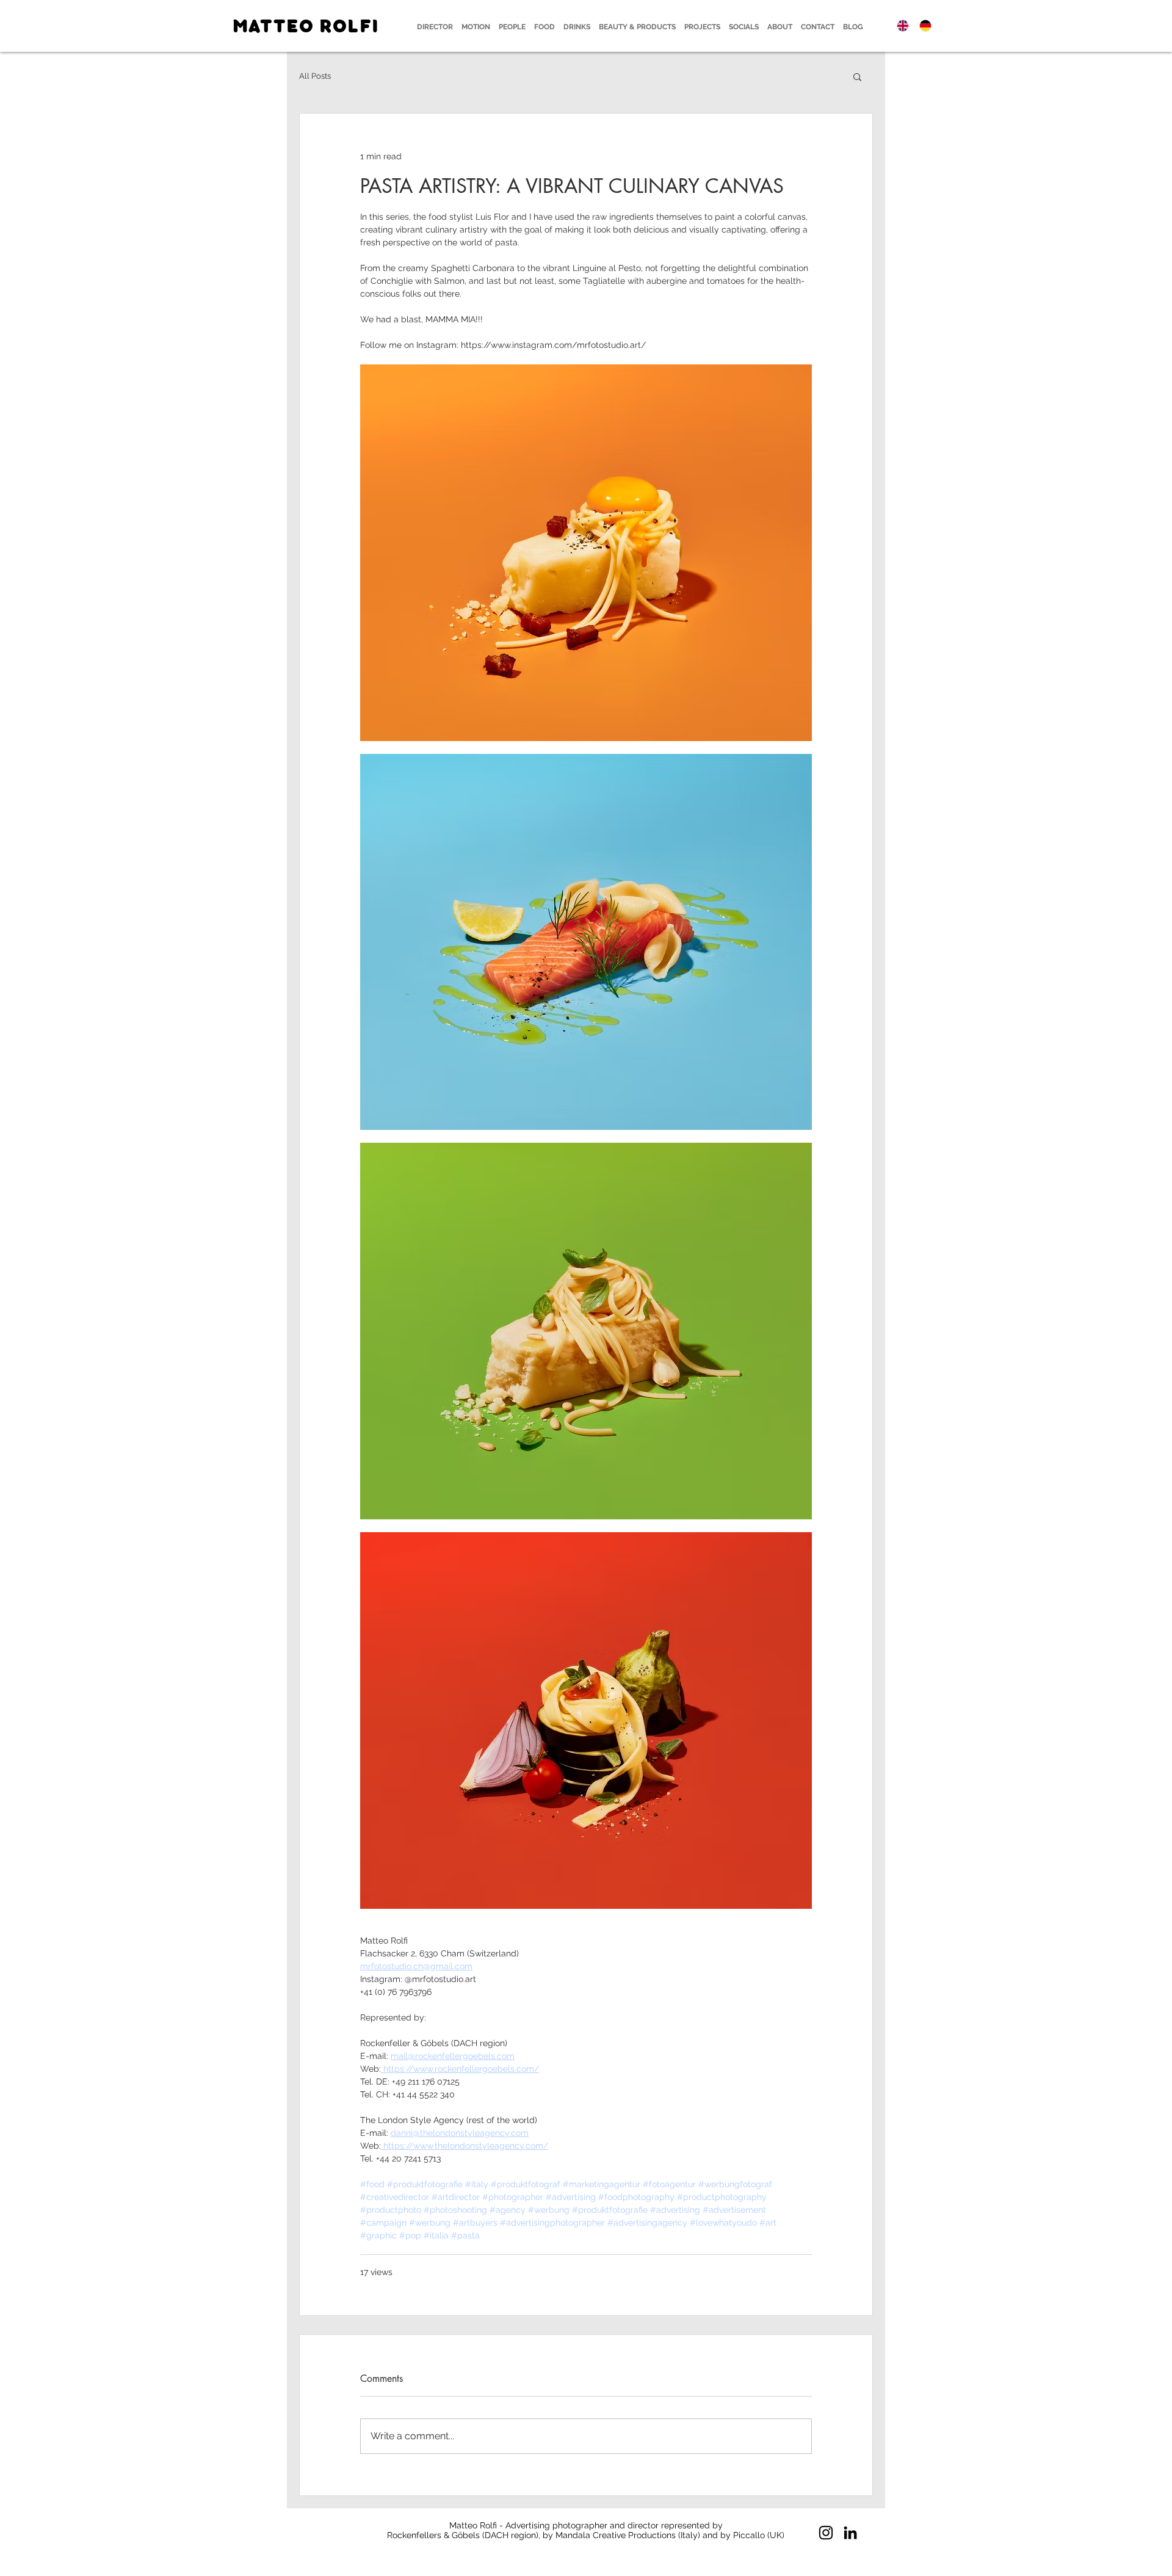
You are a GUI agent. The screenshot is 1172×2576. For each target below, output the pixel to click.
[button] (857, 76)
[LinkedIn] (850, 2533)
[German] (925, 25)
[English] (903, 25)
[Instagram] (826, 2533)
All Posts (315, 76)
